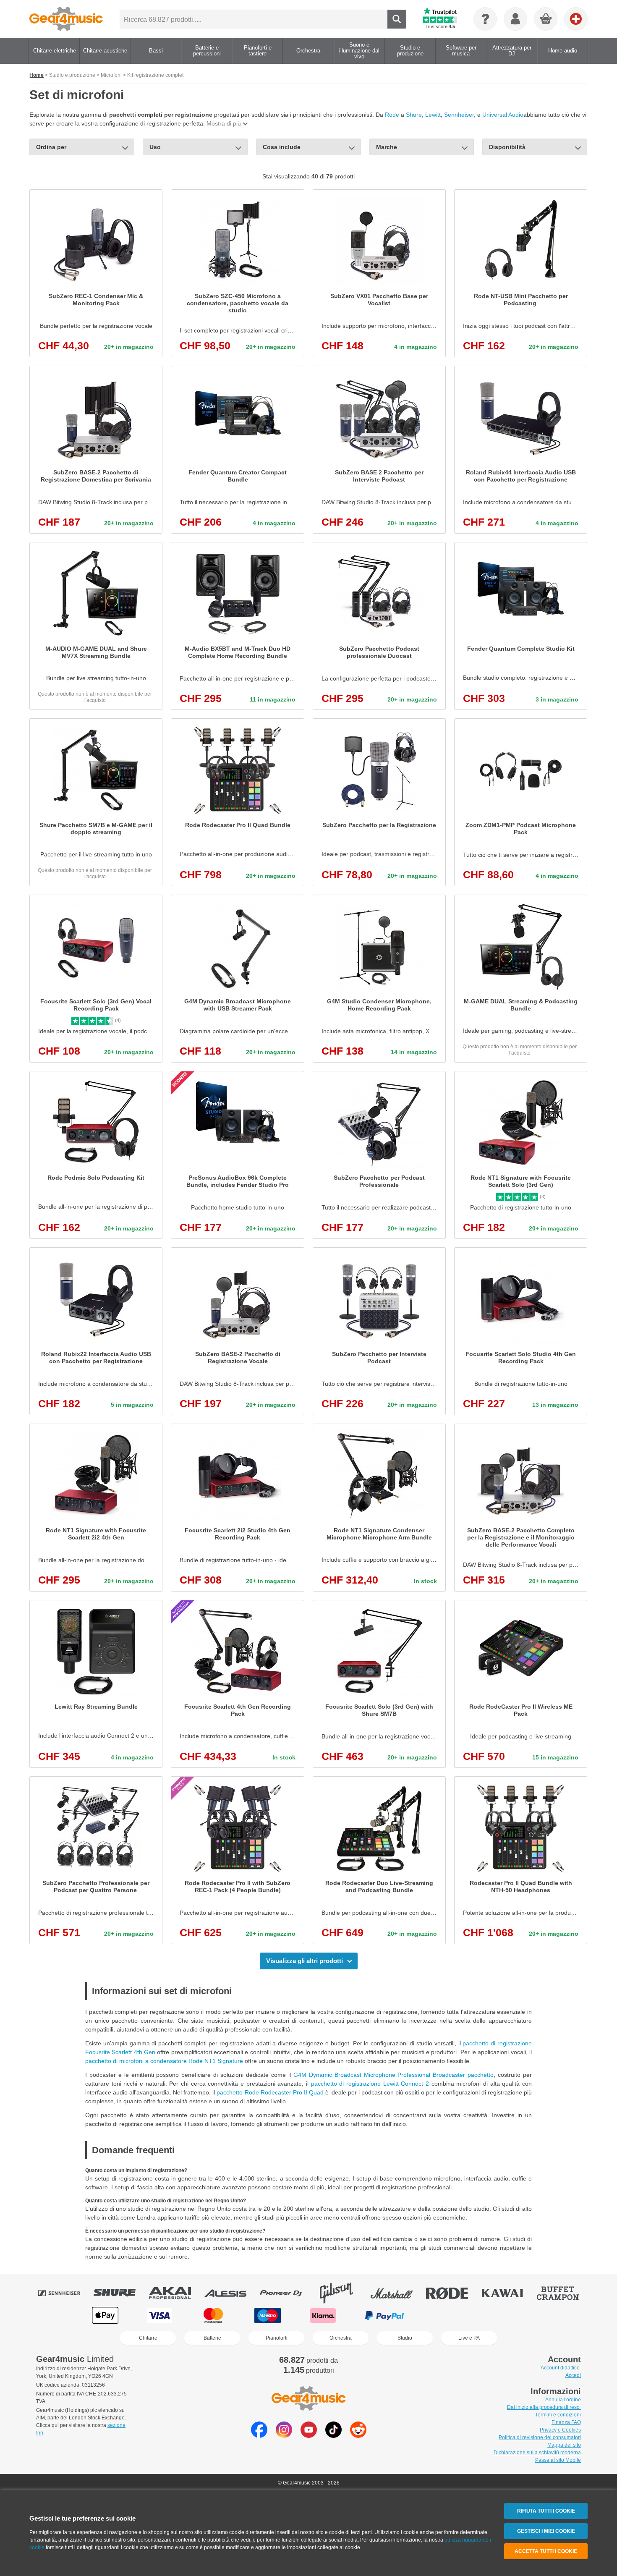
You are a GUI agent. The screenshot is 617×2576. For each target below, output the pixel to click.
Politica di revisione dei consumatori (540, 2437)
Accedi (573, 2375)
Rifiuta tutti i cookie (546, 2511)
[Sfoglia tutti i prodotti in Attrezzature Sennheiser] (65, 2293)
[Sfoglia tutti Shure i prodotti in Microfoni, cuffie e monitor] (120, 2293)
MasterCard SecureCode (450, 2316)
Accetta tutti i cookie (546, 2551)
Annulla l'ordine (563, 2400)
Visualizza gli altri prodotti (305, 1961)
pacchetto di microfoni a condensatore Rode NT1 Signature (165, 2061)
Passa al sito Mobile (558, 2460)
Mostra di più (224, 123)
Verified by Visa (511, 2316)
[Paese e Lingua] (576, 19)
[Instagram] (284, 2436)
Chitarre (148, 2338)
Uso (155, 147)
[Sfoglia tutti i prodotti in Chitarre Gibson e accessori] (342, 2293)
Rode (392, 115)
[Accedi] (515, 19)
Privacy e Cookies (560, 2430)
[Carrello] (546, 19)
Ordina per (51, 147)
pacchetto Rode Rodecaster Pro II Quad (271, 2092)
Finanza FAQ (566, 2422)
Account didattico (561, 2368)
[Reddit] (358, 2436)
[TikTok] (333, 2436)
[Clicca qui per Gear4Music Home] (66, 19)
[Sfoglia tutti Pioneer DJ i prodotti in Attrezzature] (287, 2293)
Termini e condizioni (558, 2415)
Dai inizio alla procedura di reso (544, 2407)
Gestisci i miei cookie (546, 2531)
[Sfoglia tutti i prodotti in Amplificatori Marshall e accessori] (397, 2293)
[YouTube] (309, 2436)
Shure (414, 115)
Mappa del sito (564, 2445)
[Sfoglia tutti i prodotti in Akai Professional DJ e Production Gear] (176, 2293)
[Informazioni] (485, 19)
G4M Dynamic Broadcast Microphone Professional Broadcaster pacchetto (393, 2075)
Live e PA (469, 2338)
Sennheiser (459, 115)
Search (397, 19)
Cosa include (282, 147)
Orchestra (341, 2338)
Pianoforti (277, 2338)
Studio (405, 2338)
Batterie (212, 2338)
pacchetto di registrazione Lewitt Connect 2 (370, 2084)
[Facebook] (259, 2436)
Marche (387, 147)
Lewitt (433, 115)
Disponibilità (507, 147)
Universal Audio (503, 115)
